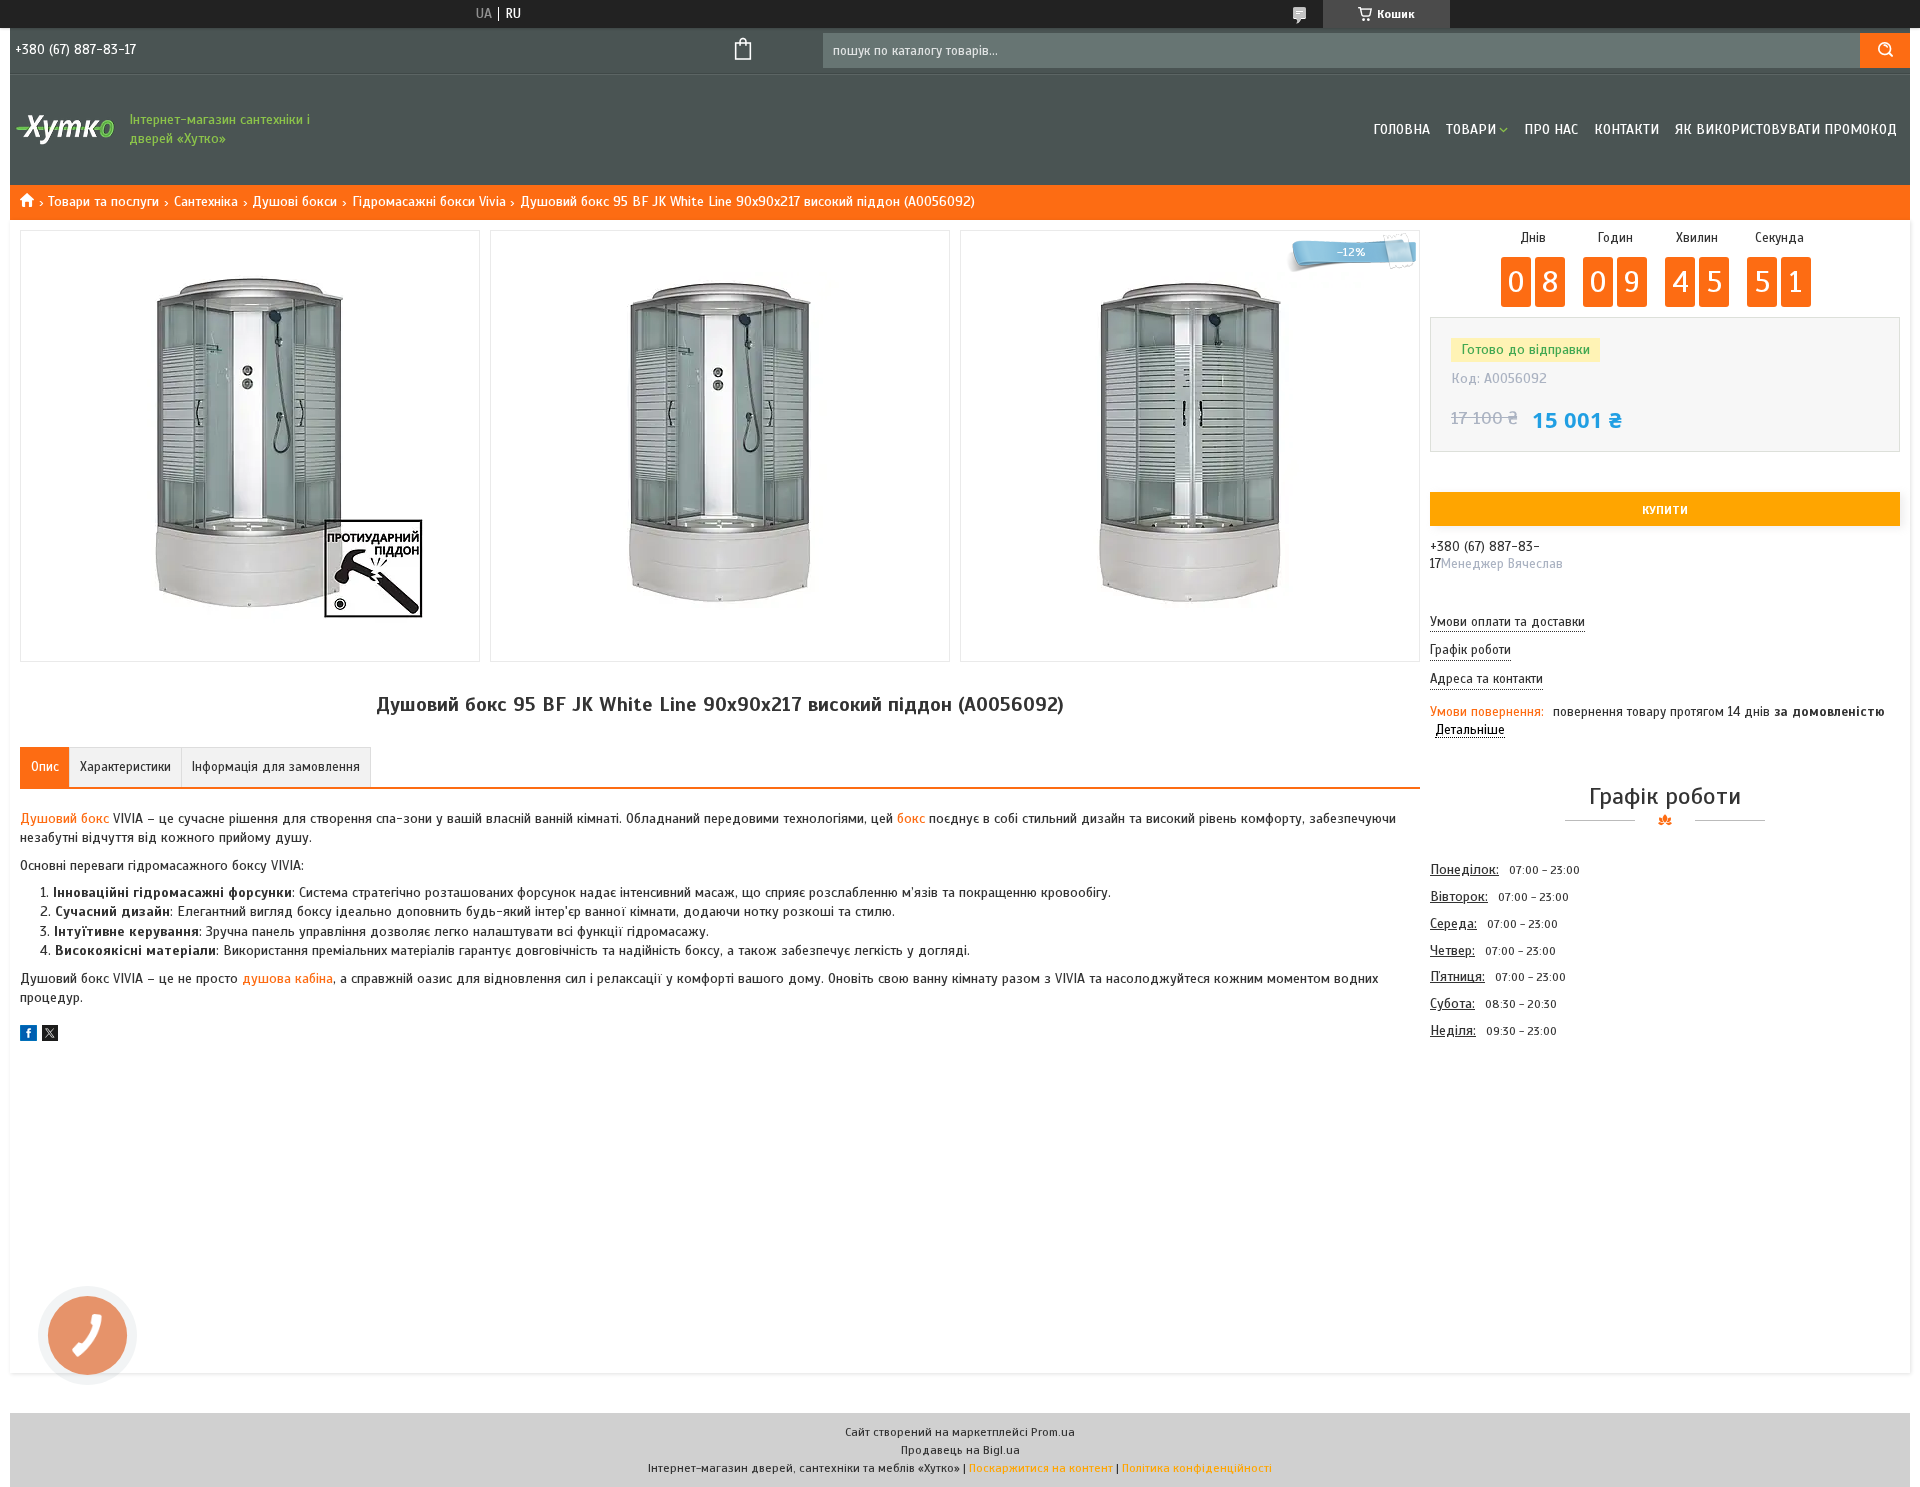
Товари (1471, 129)
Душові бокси (294, 201)
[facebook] (28, 1036)
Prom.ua (1053, 1432)
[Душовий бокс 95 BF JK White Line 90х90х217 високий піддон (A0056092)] (1501, 1152)
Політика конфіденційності (1197, 1468)
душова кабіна (287, 978)
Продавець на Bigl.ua (960, 1450)
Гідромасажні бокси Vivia (429, 201)
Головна (1401, 129)
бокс (911, 818)
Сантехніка (206, 201)
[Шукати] (1885, 50)
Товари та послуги (103, 201)
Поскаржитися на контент (1041, 1468)
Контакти (1626, 129)
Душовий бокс (64, 818)
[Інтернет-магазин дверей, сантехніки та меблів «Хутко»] (65, 130)
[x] (50, 1036)
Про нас (1551, 129)
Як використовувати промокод (1786, 129)
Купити (1665, 510)
